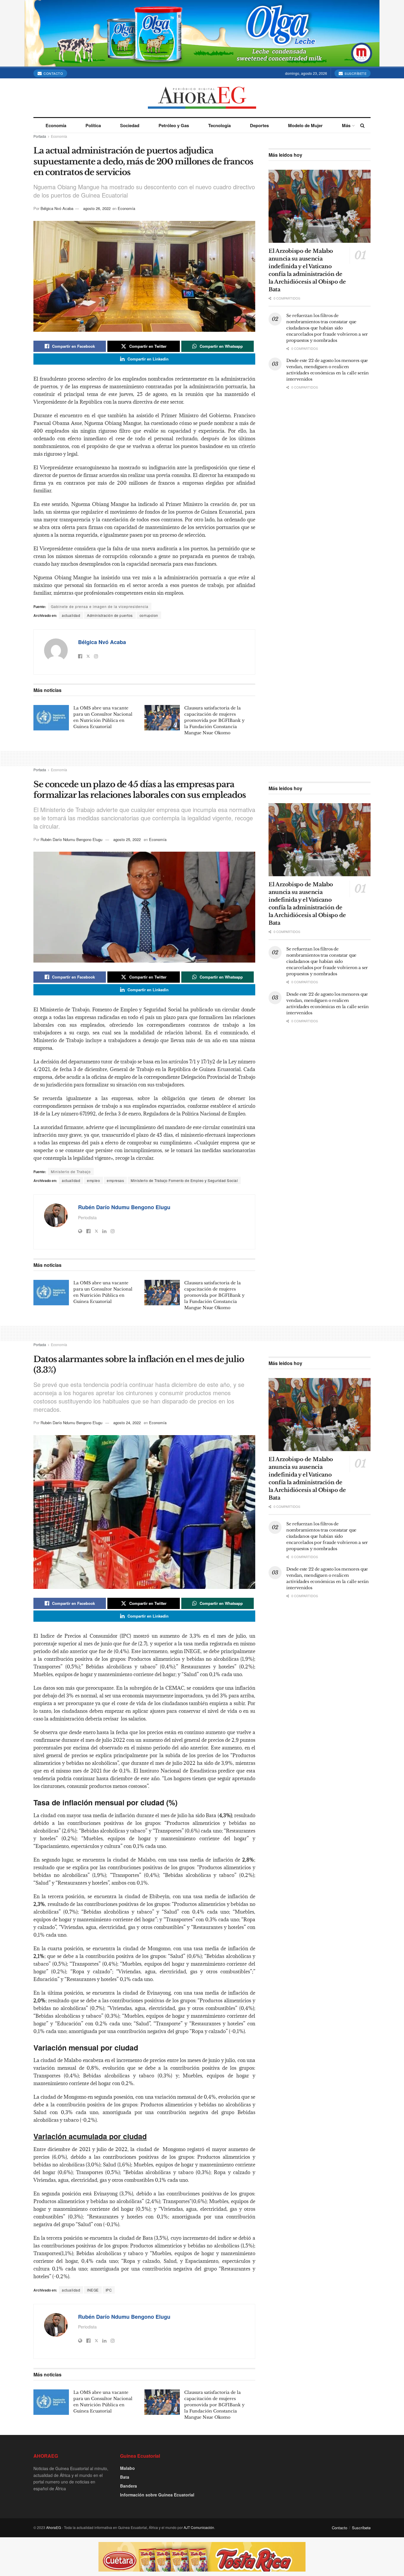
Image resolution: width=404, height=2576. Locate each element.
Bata (125, 2477)
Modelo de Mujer (305, 125)
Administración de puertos (110, 615)
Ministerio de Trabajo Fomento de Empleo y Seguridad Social (184, 1180)
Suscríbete (355, 73)
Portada (40, 136)
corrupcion (149, 615)
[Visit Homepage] (202, 98)
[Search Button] (362, 125)
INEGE (93, 2290)
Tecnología (219, 125)
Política (93, 125)
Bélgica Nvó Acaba (57, 208)
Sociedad (130, 125)
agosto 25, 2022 (127, 839)
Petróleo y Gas (174, 125)
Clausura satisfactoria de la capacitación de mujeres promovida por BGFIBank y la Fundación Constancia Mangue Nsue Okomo (214, 720)
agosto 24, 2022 (127, 1423)
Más (346, 125)
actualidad (71, 615)
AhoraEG (54, 2527)
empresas (115, 1180)
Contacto (53, 73)
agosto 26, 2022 (97, 208)
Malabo (127, 2468)
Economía (56, 125)
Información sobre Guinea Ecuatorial (157, 2495)
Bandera (129, 2486)
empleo (93, 1180)
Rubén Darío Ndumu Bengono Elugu (71, 839)
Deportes (259, 125)
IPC (109, 2290)
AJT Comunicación (199, 2527)
